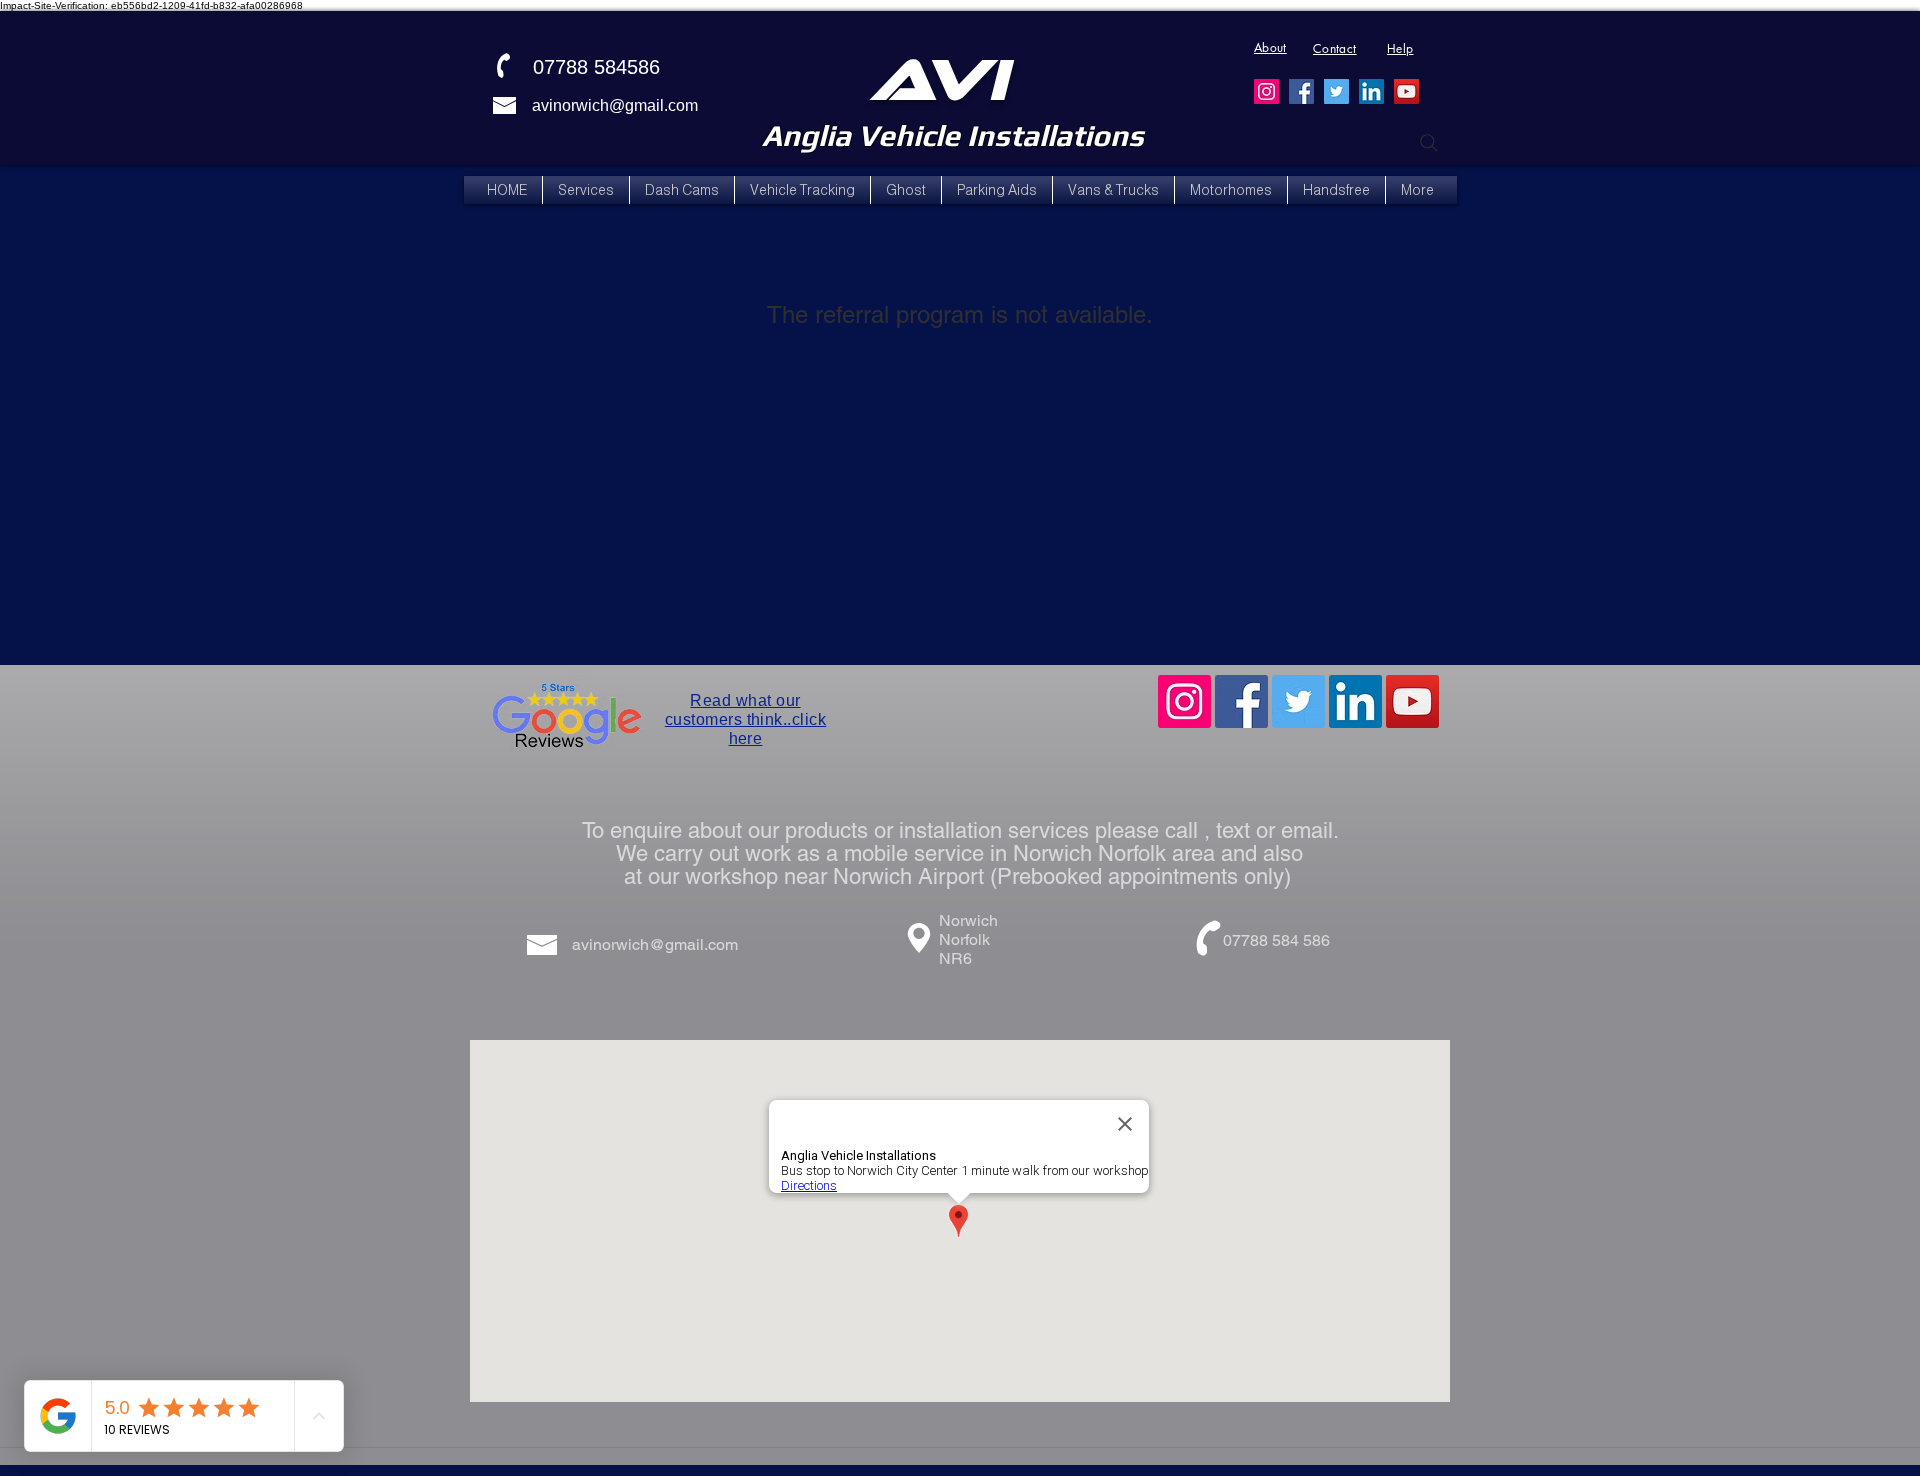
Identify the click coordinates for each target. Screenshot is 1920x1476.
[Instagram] (1266, 91)
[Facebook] (1301, 91)
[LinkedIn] (1371, 91)
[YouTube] (1406, 91)
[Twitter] (1336, 91)
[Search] (1429, 143)
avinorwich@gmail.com (615, 105)
